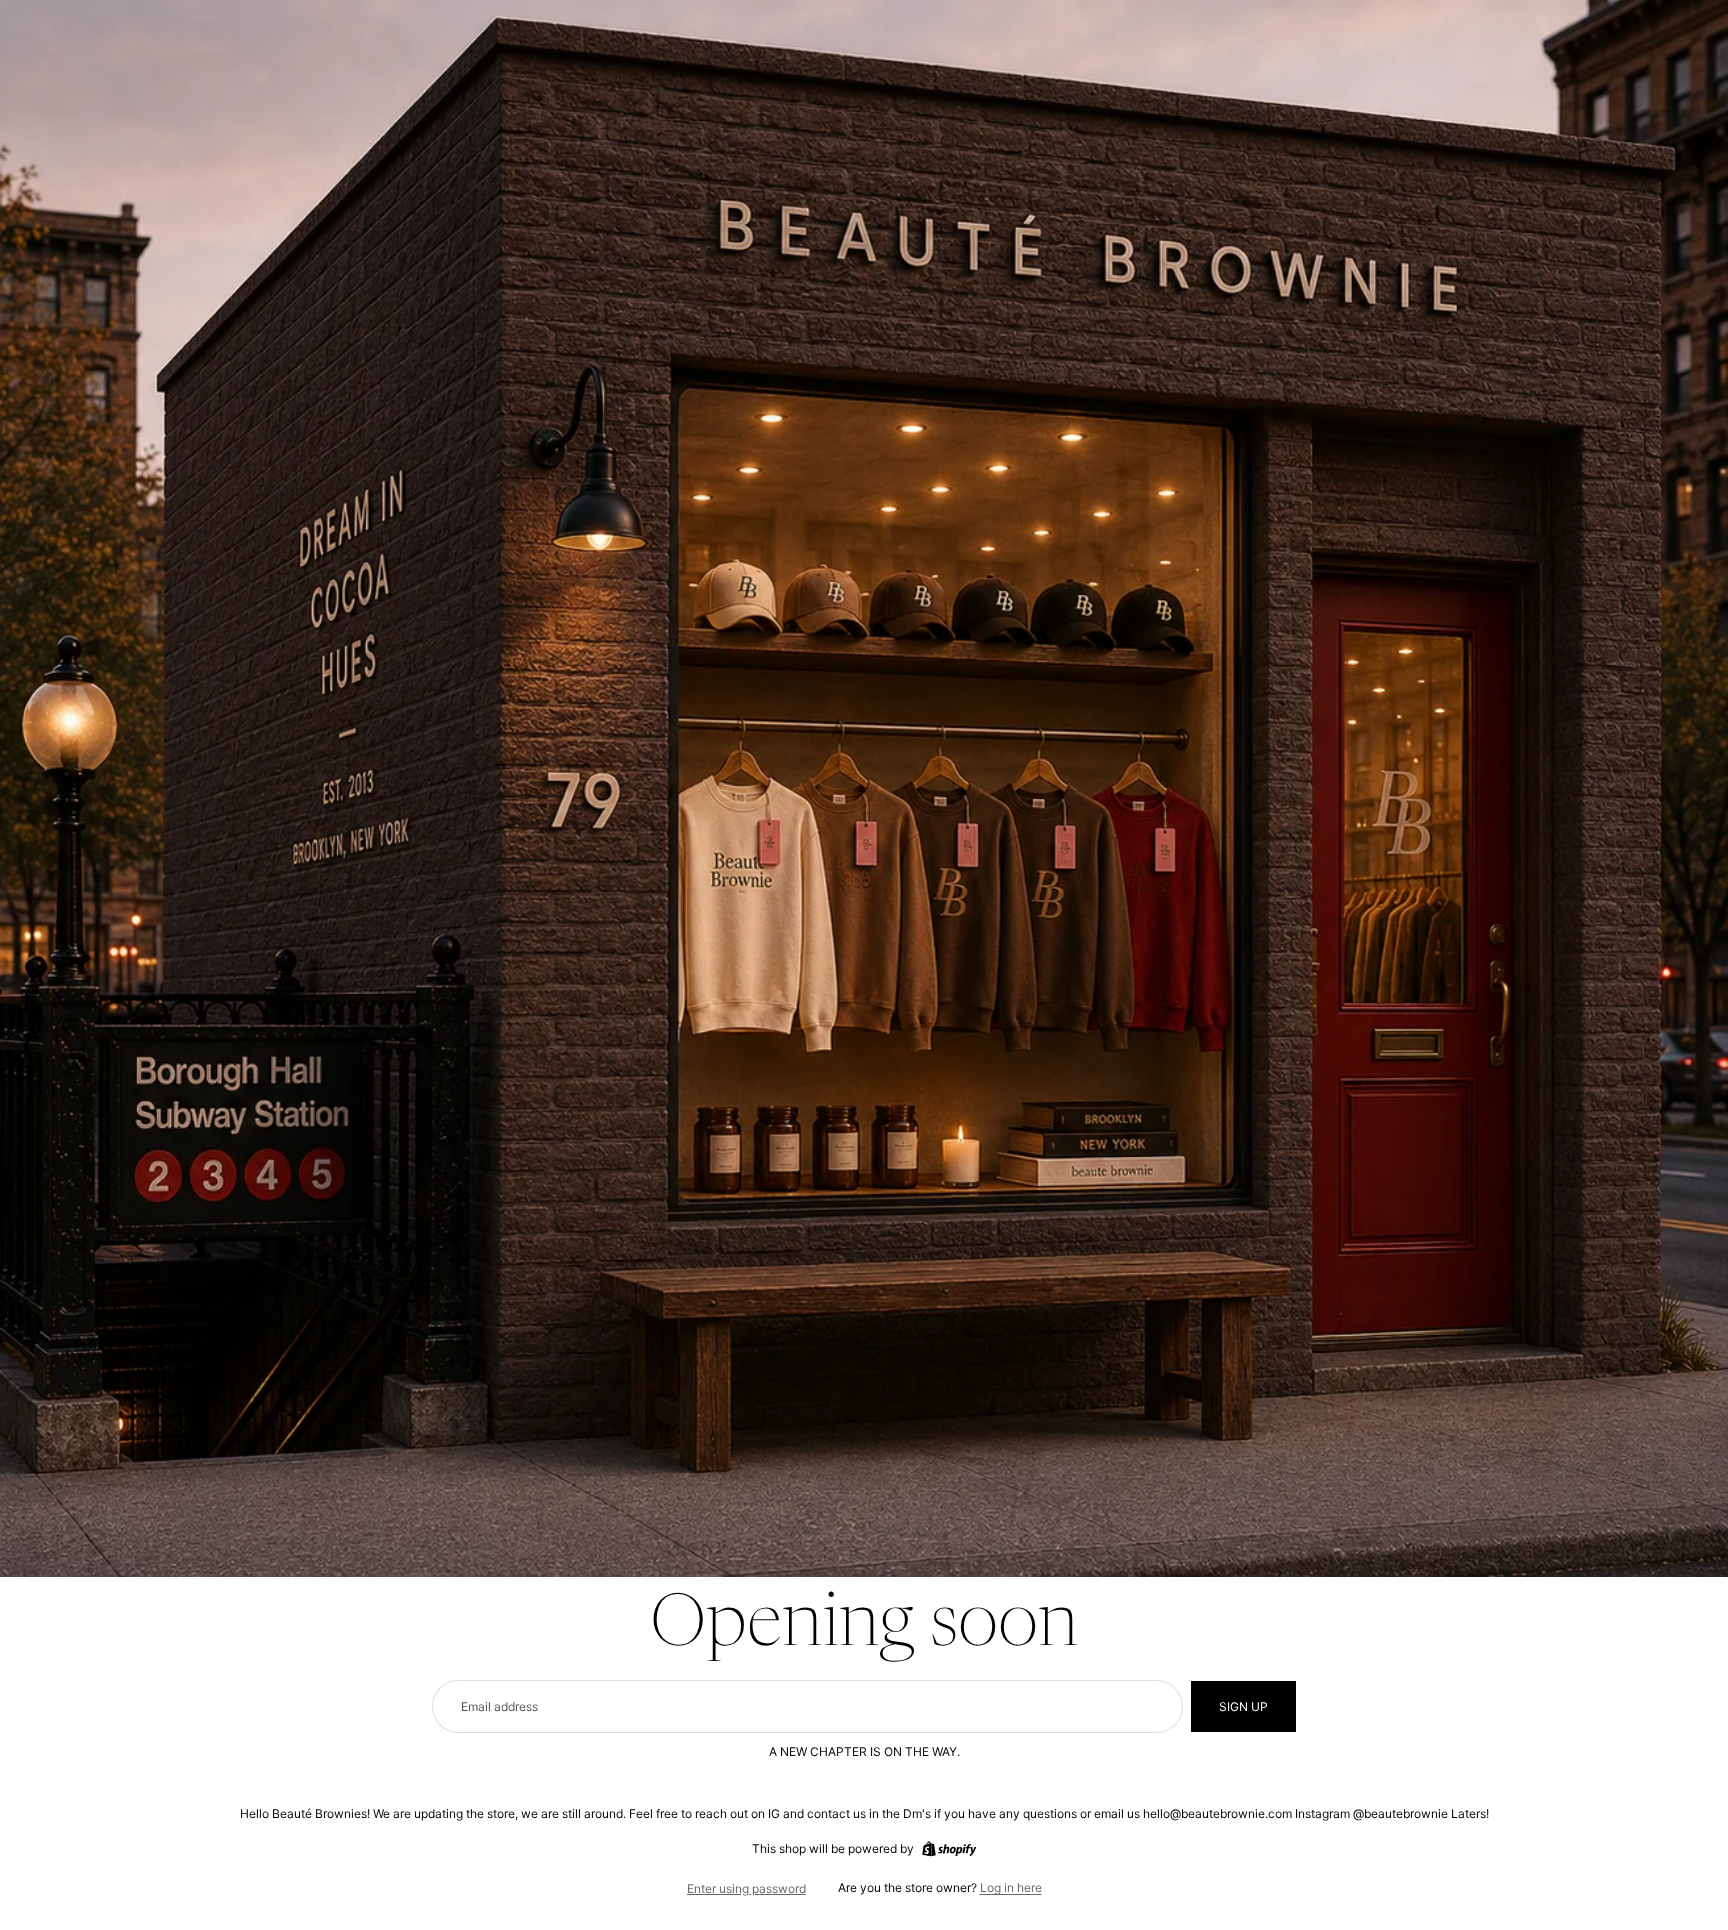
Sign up (1243, 1706)
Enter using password (746, 1888)
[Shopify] (949, 1849)
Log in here (1011, 1887)
